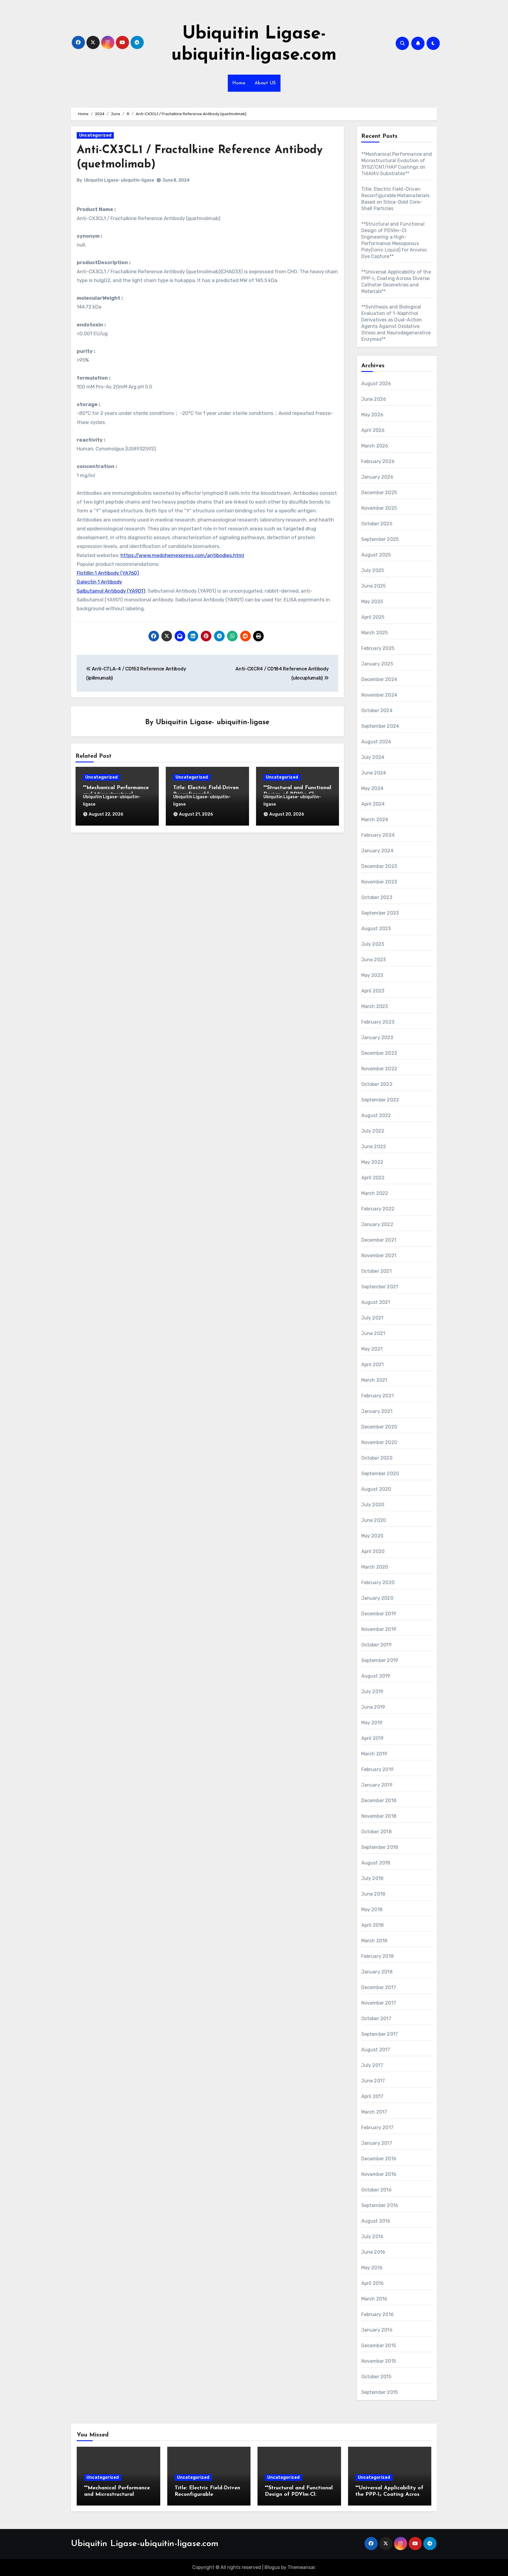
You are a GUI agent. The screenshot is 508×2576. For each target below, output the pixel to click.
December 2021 (379, 1240)
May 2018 (372, 1910)
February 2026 (378, 461)
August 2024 (376, 742)
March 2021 (374, 1380)
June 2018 (373, 1894)
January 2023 (377, 1038)
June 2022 (374, 1147)
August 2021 (376, 1302)
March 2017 (374, 2112)
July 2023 (373, 944)
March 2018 (374, 1941)
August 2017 (376, 2050)
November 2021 (379, 1256)
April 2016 (373, 2283)
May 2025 (372, 602)
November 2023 (379, 882)
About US (265, 83)
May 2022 (372, 1162)
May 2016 (372, 2268)
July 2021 (372, 1318)
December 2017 (379, 1987)
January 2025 (377, 664)
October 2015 (376, 2377)
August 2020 (376, 1489)
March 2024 (375, 820)
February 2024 (378, 835)
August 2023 (376, 929)
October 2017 (376, 2019)
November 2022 (379, 1069)
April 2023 (373, 991)
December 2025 (379, 493)
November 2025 (379, 508)
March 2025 (375, 633)
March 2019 (374, 1754)
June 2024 (374, 773)
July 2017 (372, 2065)
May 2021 (372, 1349)
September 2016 (380, 2205)
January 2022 (377, 1224)
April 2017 (372, 2096)
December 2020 (379, 1427)
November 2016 (379, 2174)
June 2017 (373, 2081)
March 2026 (375, 446)
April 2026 (373, 430)
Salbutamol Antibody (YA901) (111, 591)
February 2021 (378, 1396)
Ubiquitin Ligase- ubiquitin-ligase (119, 180)
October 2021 (376, 1271)
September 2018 (380, 1847)
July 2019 (372, 1692)
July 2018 (372, 1878)
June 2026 (374, 399)
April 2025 (373, 617)
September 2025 (380, 539)
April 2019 (373, 1738)
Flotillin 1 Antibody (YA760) (108, 573)
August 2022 (376, 1115)
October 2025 (377, 524)
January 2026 (377, 477)
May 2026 (372, 415)
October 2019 (376, 1645)
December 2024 (379, 679)
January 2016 (377, 2330)
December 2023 (379, 866)
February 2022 (378, 1209)
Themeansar (301, 2567)
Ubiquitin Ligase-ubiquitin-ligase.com (145, 2544)
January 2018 (377, 1972)
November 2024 (379, 695)
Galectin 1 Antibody (99, 582)
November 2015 (379, 2361)
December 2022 (379, 1053)
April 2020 (373, 1551)
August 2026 (376, 384)
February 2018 (378, 1956)
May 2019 (372, 1723)
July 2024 (373, 757)
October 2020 (377, 1458)
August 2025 (376, 555)
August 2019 (376, 1676)
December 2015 (379, 2346)
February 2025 (378, 648)
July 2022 (373, 1131)
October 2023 (377, 897)
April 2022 (373, 1178)
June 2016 (373, 2252)
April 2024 (373, 804)
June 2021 (373, 1333)
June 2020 (374, 1520)
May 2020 (372, 1536)
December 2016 (379, 2159)
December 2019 (379, 1614)
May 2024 (372, 788)
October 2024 (377, 711)
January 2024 (377, 851)
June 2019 (373, 1707)
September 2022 (380, 1100)
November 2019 (379, 1629)
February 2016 (378, 2314)
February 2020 (378, 1583)
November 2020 (379, 1442)
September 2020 (380, 1474)
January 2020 (377, 1598)
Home (239, 83)
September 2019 (380, 1660)
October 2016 (376, 2190)
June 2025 (374, 586)
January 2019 (377, 1785)
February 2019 (378, 1769)
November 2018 (379, 1816)
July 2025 (373, 570)
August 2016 (376, 2221)
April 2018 (373, 1925)
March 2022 (375, 1193)
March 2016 (374, 2299)
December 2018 (379, 1801)
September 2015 (380, 2392)
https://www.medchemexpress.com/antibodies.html (182, 555)
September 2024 (380, 726)
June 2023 (374, 960)
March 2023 (375, 1006)
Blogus (272, 2567)
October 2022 (377, 1084)
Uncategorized (95, 135)
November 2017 (379, 2003)
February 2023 (378, 1022)
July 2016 (372, 2237)
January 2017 (377, 2143)
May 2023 (372, 975)
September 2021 (380, 1287)
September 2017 (380, 2034)
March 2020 (375, 1567)
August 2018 (376, 1863)
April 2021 (373, 1365)
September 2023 (380, 913)
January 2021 (377, 1411)
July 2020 (373, 1505)
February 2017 (377, 2128)
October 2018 (376, 1832)
